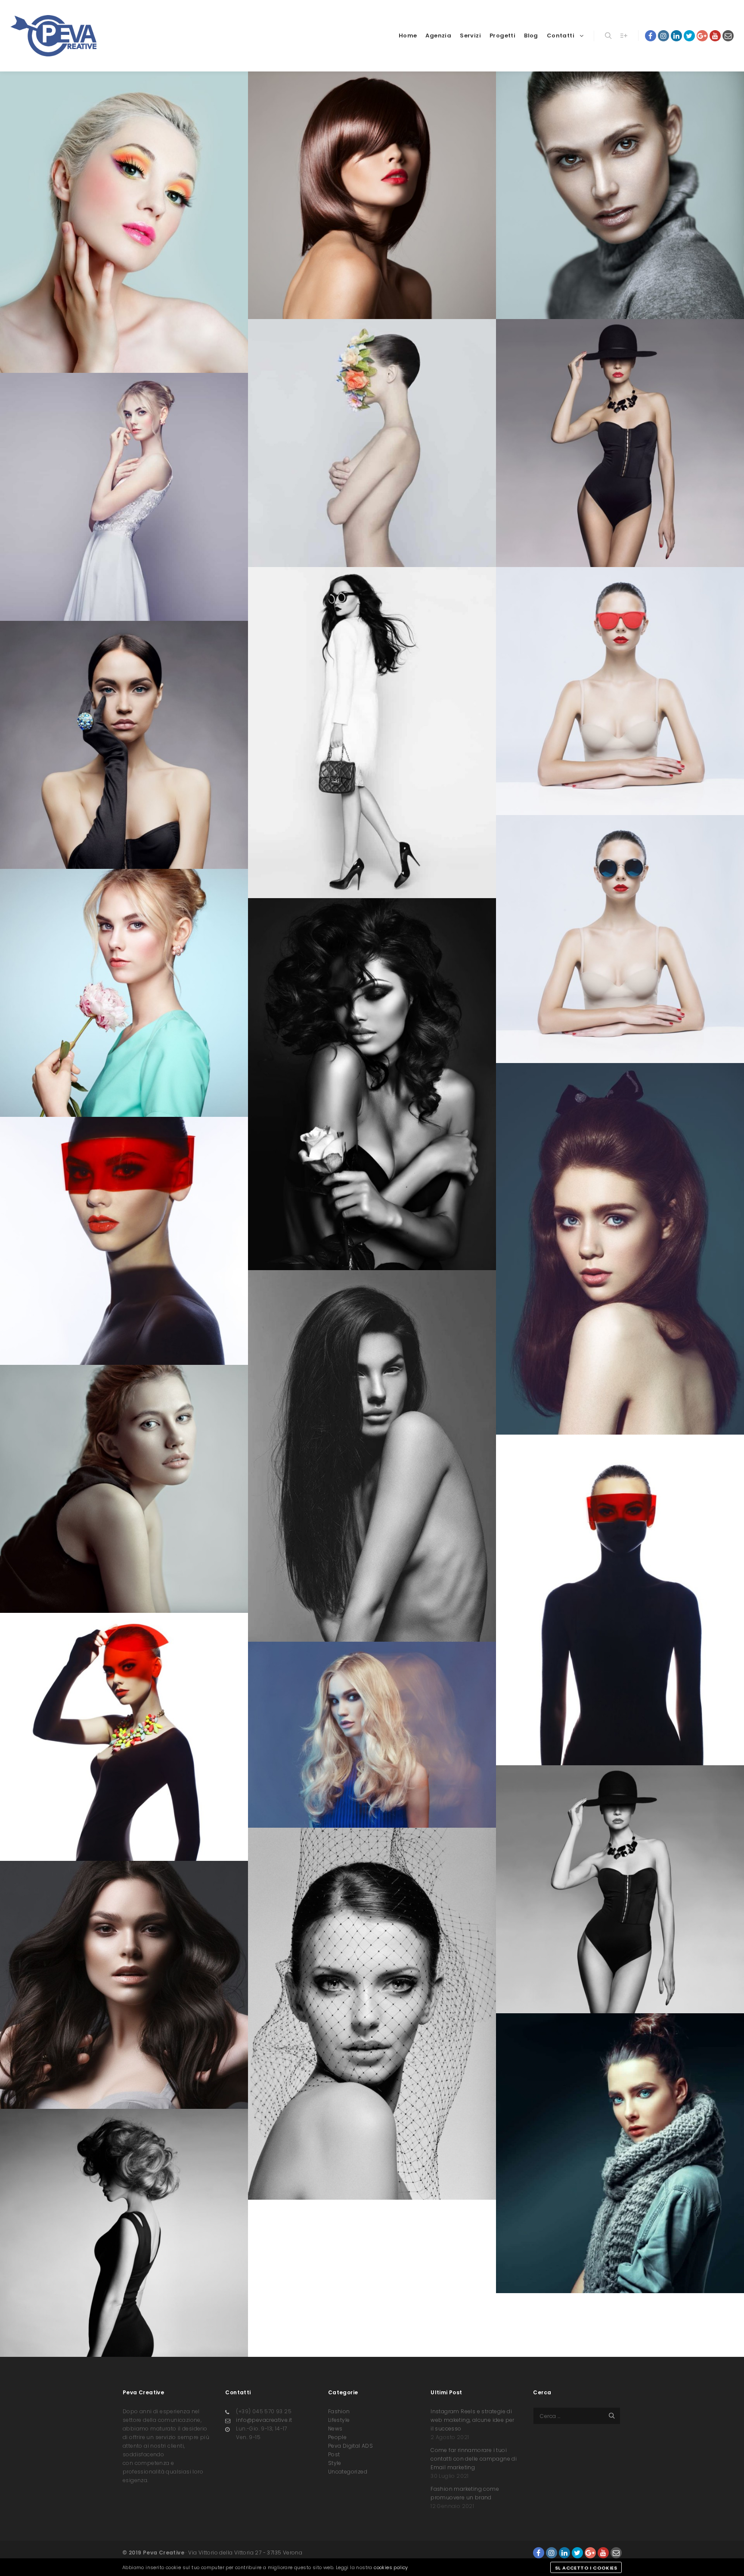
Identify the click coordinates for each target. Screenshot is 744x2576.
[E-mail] (728, 36)
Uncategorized (348, 2472)
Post (334, 2454)
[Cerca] (608, 36)
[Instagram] (663, 36)
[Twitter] (689, 36)
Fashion (339, 2411)
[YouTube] (715, 36)
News (335, 2429)
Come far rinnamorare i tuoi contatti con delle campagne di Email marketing (474, 2459)
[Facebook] (651, 36)
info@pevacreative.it (264, 2420)
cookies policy (391, 2567)
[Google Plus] (702, 36)
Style (335, 2463)
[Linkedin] (676, 36)
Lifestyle (339, 2420)
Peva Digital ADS (350, 2446)
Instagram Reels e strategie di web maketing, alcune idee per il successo (473, 2420)
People (337, 2437)
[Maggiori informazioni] (624, 36)
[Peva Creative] (53, 36)
